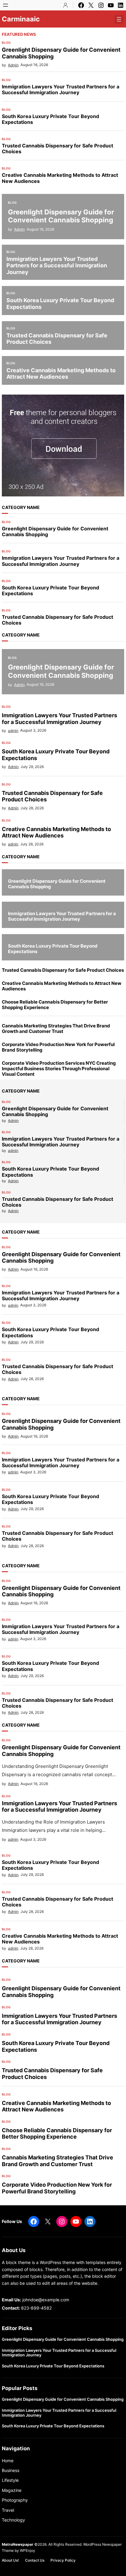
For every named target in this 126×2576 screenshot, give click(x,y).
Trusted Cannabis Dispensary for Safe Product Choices (57, 149)
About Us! (10, 2560)
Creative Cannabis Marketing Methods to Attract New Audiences (60, 178)
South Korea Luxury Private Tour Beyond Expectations (50, 119)
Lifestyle (10, 2480)
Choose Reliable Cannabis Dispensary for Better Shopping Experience (55, 1005)
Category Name (21, 507)
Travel (8, 2510)
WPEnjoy (28, 2550)
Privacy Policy (63, 2560)
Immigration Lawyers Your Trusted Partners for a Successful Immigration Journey (61, 90)
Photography (15, 2500)
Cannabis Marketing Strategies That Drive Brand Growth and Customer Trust (56, 1029)
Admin (13, 65)
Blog (6, 43)
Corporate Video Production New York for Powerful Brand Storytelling (58, 1047)
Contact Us (35, 2560)
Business (11, 2470)
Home (8, 2461)
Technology (13, 2520)
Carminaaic (21, 19)
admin (13, 731)
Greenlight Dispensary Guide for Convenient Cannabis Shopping (61, 53)
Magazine (12, 2490)
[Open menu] (6, 5)
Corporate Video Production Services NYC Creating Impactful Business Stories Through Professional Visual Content (59, 1069)
